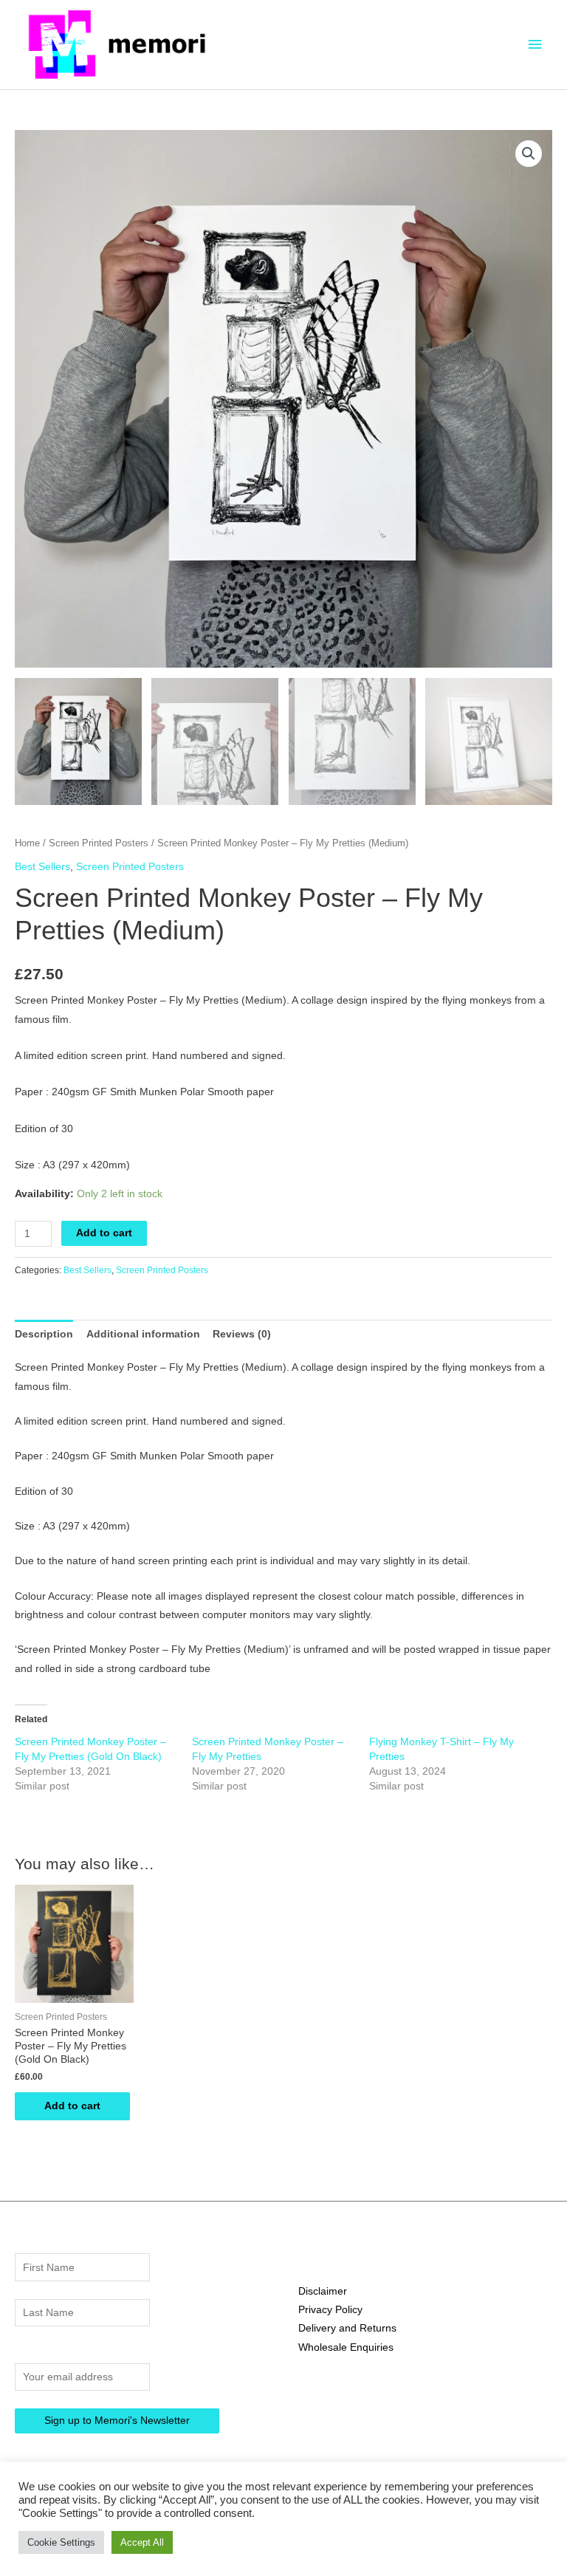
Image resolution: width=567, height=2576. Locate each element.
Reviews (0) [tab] (242, 1334)
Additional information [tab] (143, 1334)
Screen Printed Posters (99, 843)
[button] (529, 154)
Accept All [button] (142, 2542)
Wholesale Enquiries (346, 2347)
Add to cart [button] (72, 2106)
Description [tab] (44, 1334)
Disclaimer (323, 2291)
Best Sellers (42, 867)
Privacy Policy (330, 2310)
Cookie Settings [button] (61, 2542)
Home (27, 843)
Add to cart (104, 1233)
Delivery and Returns (347, 2328)
